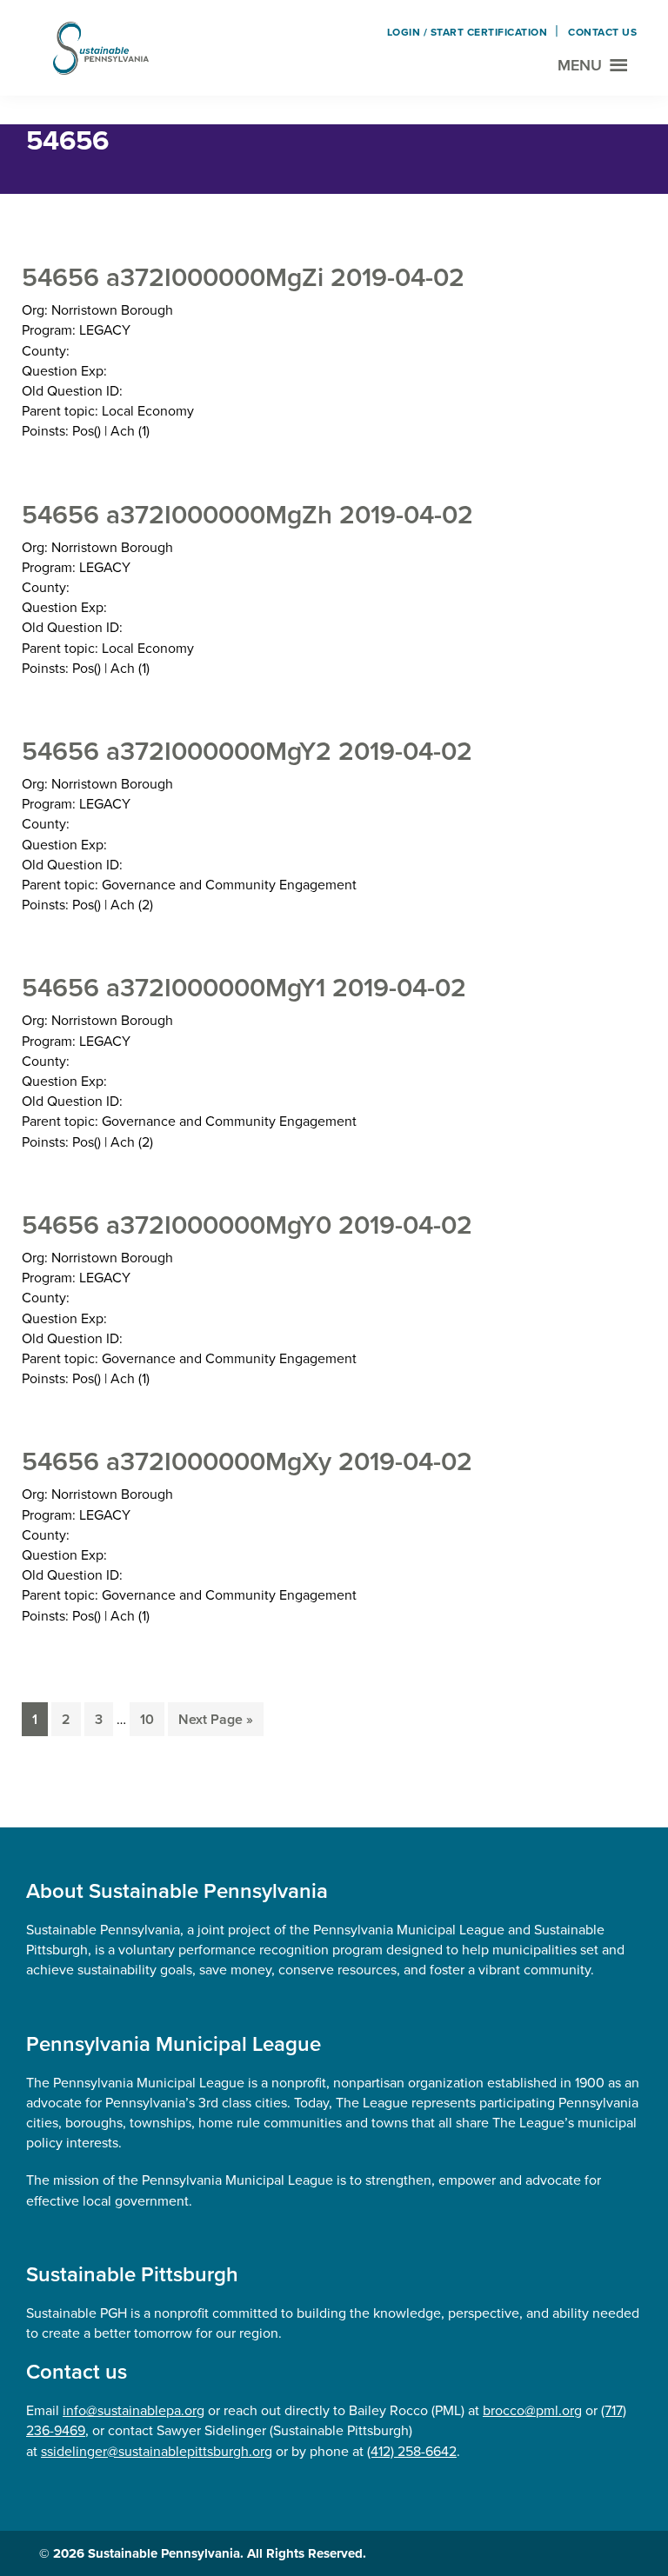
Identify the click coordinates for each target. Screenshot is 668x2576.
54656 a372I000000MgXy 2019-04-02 (247, 1461)
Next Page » (215, 1723)
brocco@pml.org (532, 2410)
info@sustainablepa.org (134, 2410)
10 (151, 1719)
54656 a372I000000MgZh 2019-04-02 (247, 515)
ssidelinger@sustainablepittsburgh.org (157, 2451)
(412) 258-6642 (412, 2451)
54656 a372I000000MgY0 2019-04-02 (247, 1225)
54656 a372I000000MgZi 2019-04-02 (243, 277)
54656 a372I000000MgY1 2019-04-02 (244, 988)
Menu (580, 65)
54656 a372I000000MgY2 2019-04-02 (247, 751)
